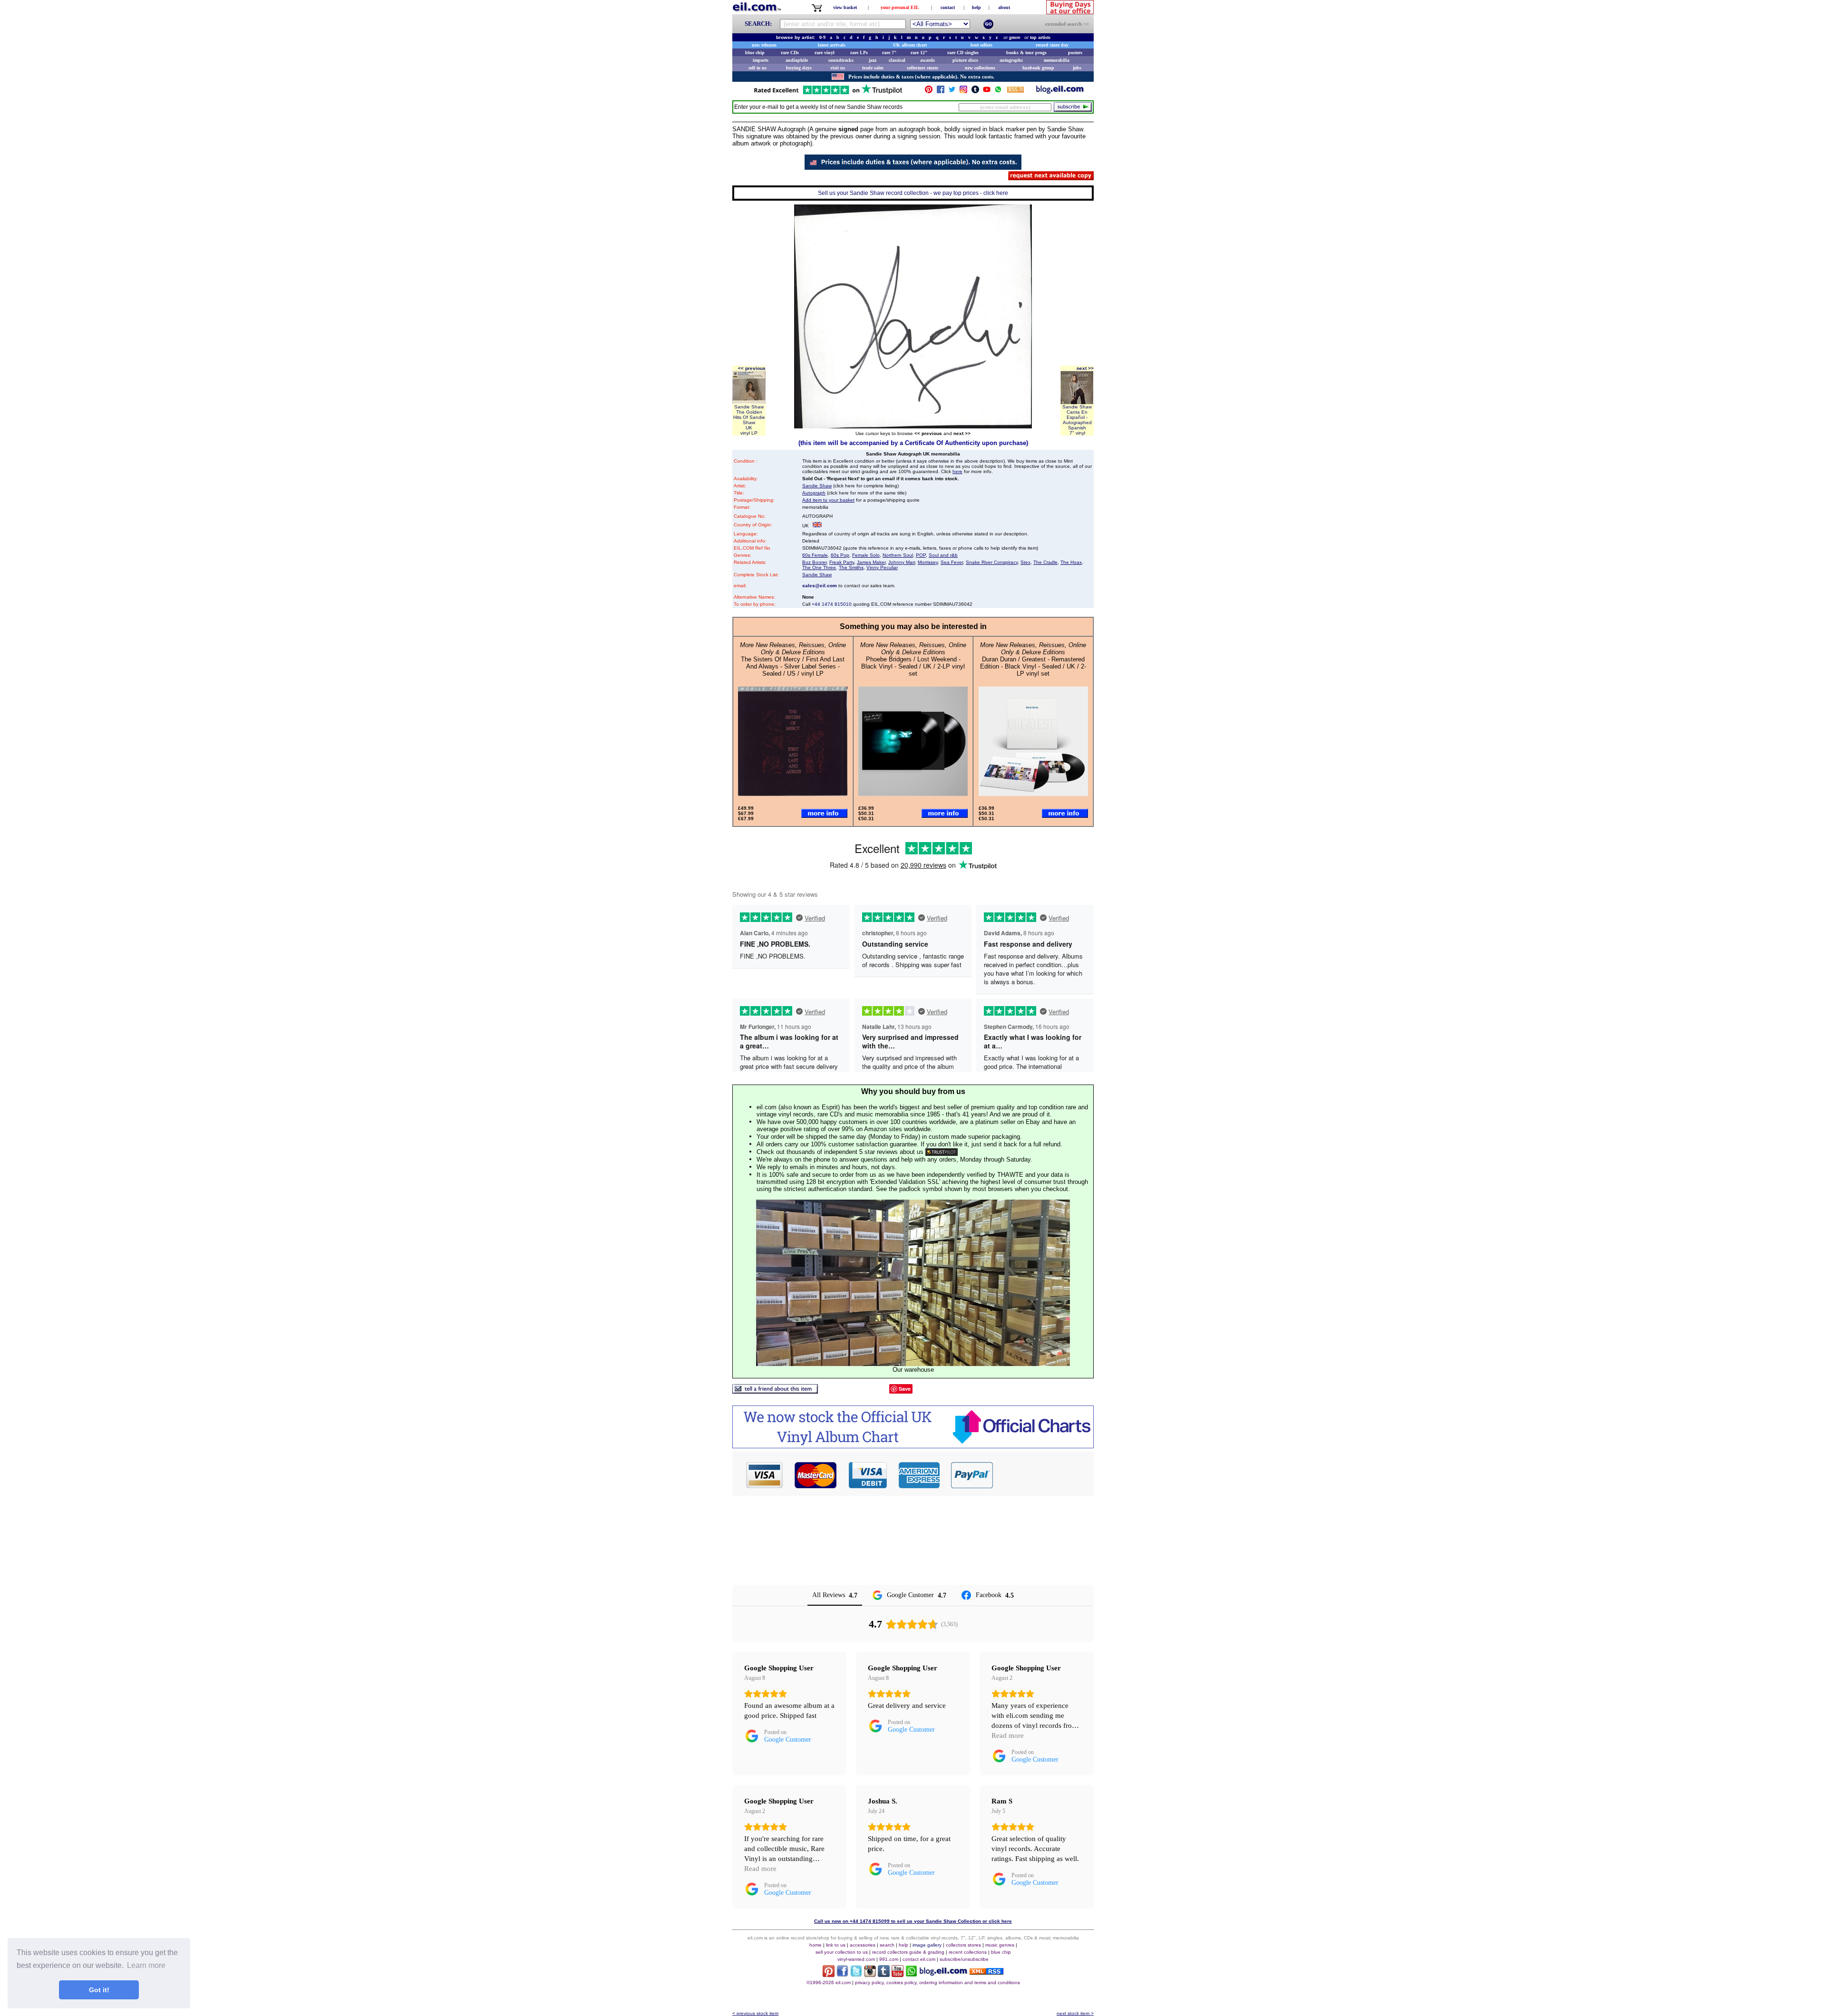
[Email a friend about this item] (775, 1391)
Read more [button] (1008, 1735)
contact (948, 7)
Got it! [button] (99, 1990)
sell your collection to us (842, 1952)
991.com (889, 1959)
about (1004, 7)
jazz (873, 60)
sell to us (758, 68)
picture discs (965, 60)
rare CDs (790, 53)
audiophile (797, 60)
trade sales (873, 68)
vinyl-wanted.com (856, 1959)
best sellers (981, 45)
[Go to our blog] (1060, 92)
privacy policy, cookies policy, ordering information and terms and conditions (937, 1982)
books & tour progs (1026, 53)
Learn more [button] (146, 1965)
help (976, 7)
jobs (1077, 68)
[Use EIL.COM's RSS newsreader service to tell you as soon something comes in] (986, 1972)
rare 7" (889, 53)
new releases (764, 45)
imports (761, 60)
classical (897, 60)
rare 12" (919, 53)
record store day (1052, 45)
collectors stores (923, 68)
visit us (838, 68)
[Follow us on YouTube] (987, 92)
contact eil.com (919, 1959)
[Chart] (913, 1446)
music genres (1000, 1945)
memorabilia (1057, 60)
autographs (1011, 60)
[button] (1044, 1475)
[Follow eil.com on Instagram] (870, 1974)
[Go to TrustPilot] (828, 93)
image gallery (927, 1945)
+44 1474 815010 (832, 604)
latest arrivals (832, 45)
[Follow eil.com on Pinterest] (829, 1974)
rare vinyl (825, 53)
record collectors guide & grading (908, 1952)
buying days (799, 68)
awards (928, 60)
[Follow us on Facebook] (941, 92)
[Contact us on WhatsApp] (998, 92)
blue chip (755, 53)
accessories (863, 1945)
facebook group (1038, 68)
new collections (980, 68)
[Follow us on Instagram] (963, 92)
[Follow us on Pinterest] (929, 92)
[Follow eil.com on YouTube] (898, 1974)
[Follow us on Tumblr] (975, 92)
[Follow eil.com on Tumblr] (884, 1974)
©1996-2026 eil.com (829, 1982)
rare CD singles (963, 53)
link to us (836, 1945)
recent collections (968, 1952)
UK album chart (910, 45)
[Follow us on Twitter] (952, 92)
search (887, 1945)
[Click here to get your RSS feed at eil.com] (1015, 91)
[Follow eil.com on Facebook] (842, 1974)
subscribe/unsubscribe (964, 1959)
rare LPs (859, 53)
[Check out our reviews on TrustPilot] (942, 1152)
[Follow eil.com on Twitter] (856, 1974)
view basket (845, 7)
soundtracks (841, 60)
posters (1075, 53)
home (816, 1945)
